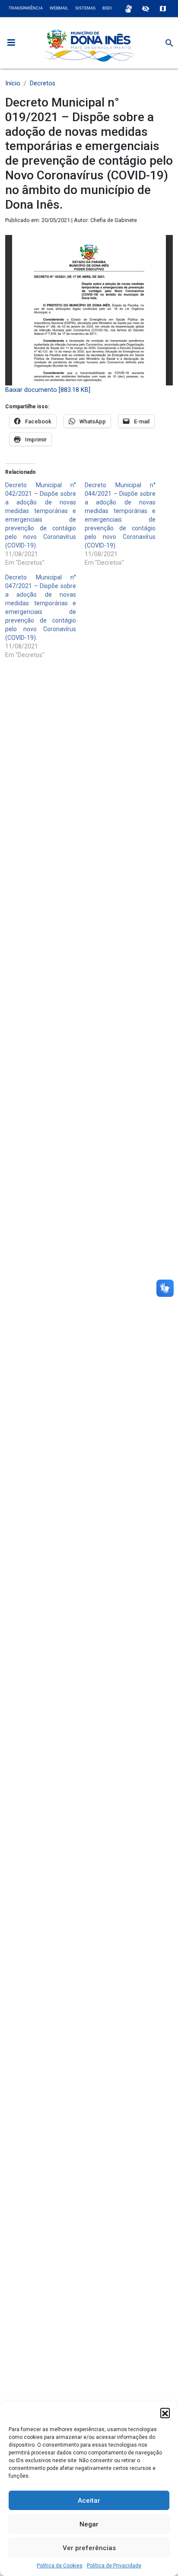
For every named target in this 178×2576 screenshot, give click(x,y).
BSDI (107, 8)
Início (13, 83)
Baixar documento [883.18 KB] (48, 390)
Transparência (26, 8)
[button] (165, 2413)
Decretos (43, 83)
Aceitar (89, 2501)
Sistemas (85, 8)
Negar (89, 2524)
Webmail (59, 8)
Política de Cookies (60, 2566)
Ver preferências (89, 2548)
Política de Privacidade (114, 2566)
